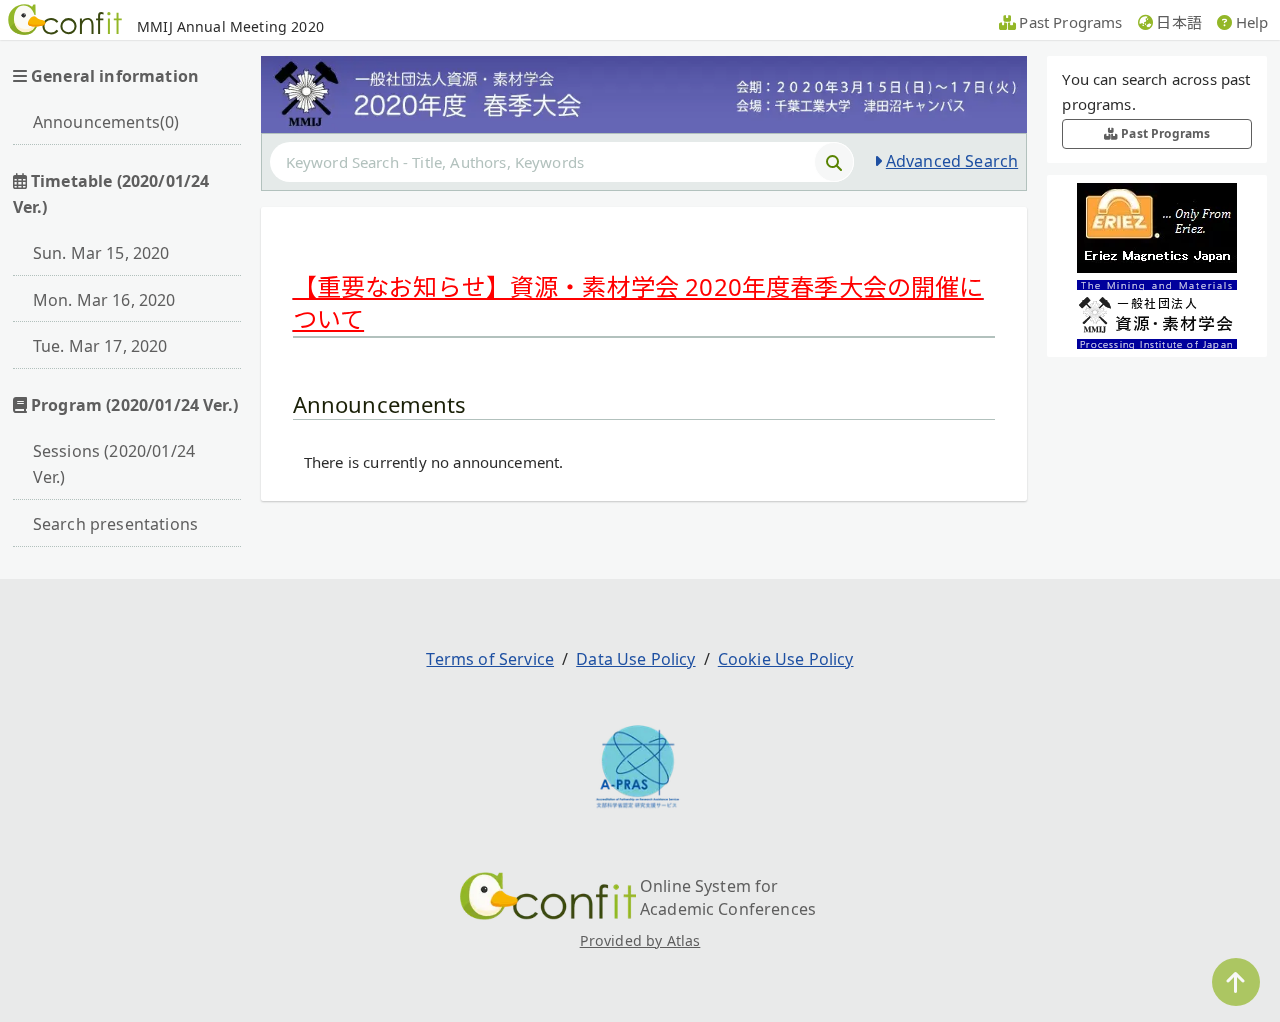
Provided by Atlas (640, 940)
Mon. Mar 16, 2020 (104, 300)
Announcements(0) (106, 122)
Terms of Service (490, 659)
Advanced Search (952, 161)
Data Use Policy (635, 659)
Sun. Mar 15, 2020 (101, 253)
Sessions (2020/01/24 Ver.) (114, 464)
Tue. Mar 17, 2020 (100, 346)
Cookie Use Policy (786, 659)
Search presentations (115, 524)
